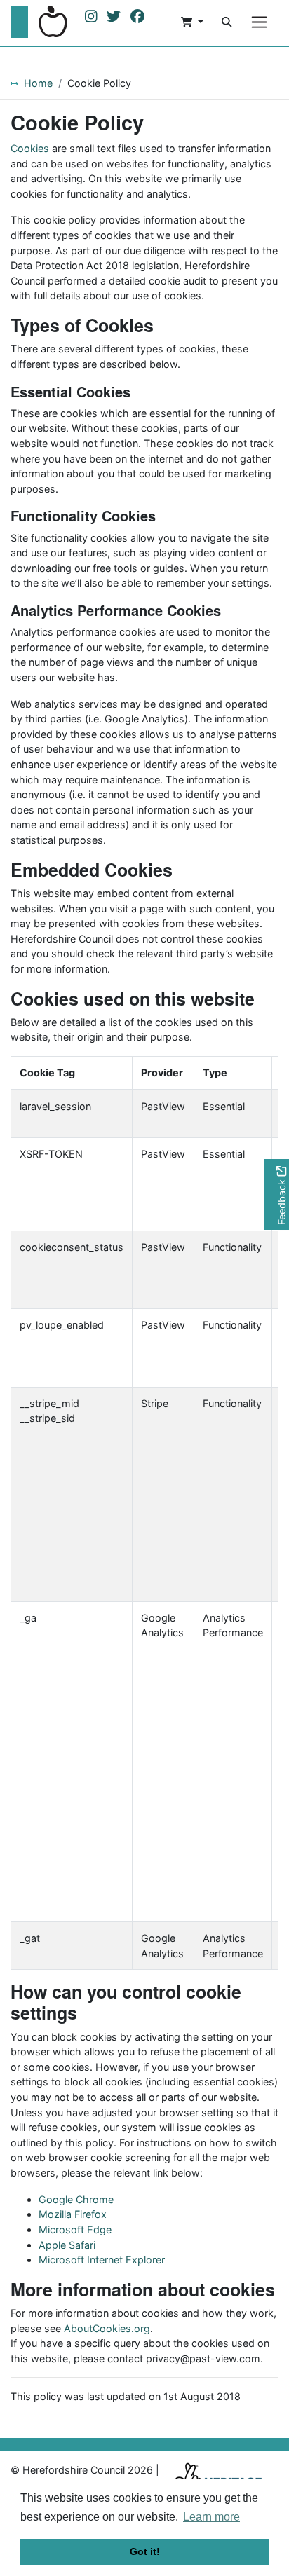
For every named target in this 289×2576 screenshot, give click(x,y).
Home (38, 83)
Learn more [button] (211, 2517)
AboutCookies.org (107, 2328)
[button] (192, 22)
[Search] (227, 22)
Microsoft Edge (75, 2229)
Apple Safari (67, 2245)
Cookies (30, 148)
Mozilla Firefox (73, 2214)
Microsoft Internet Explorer (102, 2260)
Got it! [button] (145, 2551)
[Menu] (259, 22)
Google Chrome (76, 2199)
